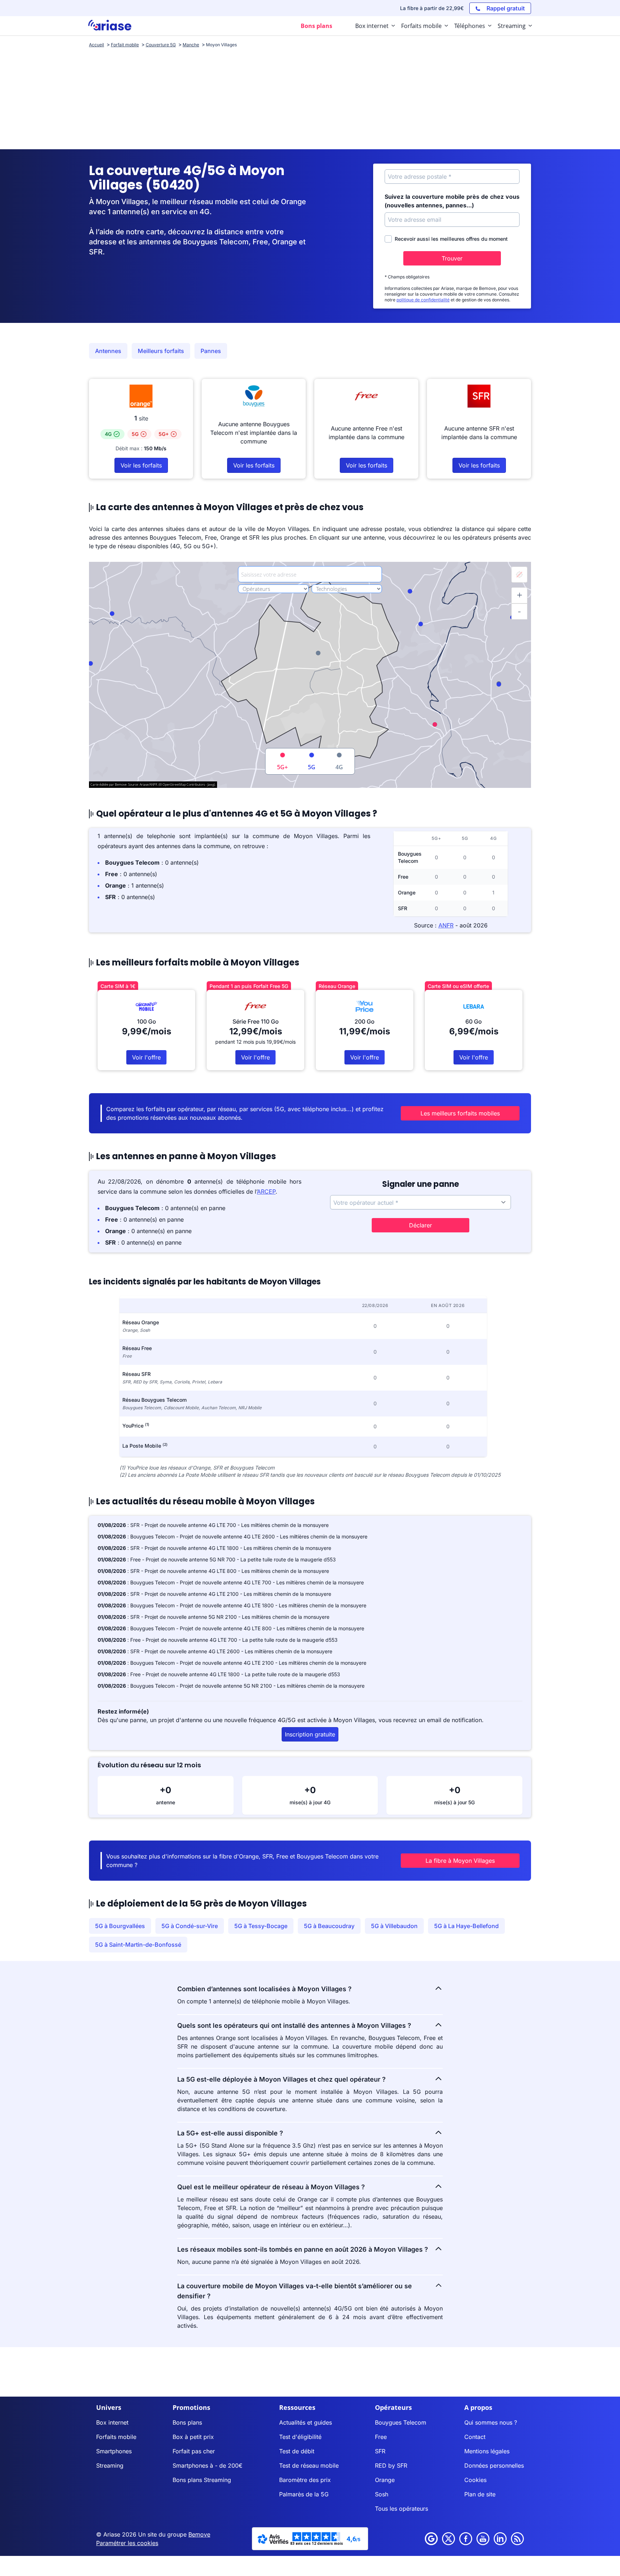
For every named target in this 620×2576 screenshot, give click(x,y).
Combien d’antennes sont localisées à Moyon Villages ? (264, 1989)
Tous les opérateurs (401, 2509)
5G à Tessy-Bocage (261, 1926)
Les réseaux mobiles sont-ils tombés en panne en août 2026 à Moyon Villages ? (303, 2249)
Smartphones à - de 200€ (208, 2465)
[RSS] (517, 2539)
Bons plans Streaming (202, 2480)
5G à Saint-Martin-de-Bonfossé (138, 1945)
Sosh (382, 2494)
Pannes (211, 351)
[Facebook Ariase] (466, 2539)
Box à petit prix (193, 2437)
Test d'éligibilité (300, 2437)
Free (381, 2437)
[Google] (431, 2539)
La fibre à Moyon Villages (460, 1861)
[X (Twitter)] (448, 2539)
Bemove (199, 2534)
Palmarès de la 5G (304, 2494)
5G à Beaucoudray (329, 1926)
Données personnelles (494, 2465)
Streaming (110, 2465)
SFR (380, 2451)
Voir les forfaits (141, 465)
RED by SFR (391, 2465)
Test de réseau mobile (309, 2465)
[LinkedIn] (500, 2539)
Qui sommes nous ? (491, 2422)
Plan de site (480, 2494)
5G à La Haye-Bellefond (466, 1926)
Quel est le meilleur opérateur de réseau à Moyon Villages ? (271, 2187)
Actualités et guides (306, 2422)
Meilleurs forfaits (161, 351)
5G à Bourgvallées (120, 1926)
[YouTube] (483, 2539)
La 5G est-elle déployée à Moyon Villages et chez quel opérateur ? (281, 2079)
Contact (475, 2437)
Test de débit (297, 2451)
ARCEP (266, 1191)
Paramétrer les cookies (127, 2543)
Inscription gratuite (310, 1734)
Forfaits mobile (116, 2437)
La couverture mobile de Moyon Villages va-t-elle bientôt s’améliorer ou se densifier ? (295, 2291)
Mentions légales (487, 2451)
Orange (385, 2480)
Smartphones (114, 2451)
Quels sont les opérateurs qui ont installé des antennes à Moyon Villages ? (294, 2025)
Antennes (108, 351)
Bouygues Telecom (401, 2422)
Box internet (112, 2422)
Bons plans (187, 2422)
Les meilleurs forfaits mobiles (460, 1113)
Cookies (475, 2480)
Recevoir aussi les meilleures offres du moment (451, 239)
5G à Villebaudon (394, 1926)
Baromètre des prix (305, 2480)
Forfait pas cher (194, 2451)
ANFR (446, 925)
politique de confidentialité (423, 300)
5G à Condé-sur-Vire (190, 1926)
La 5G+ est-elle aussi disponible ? (230, 2133)
